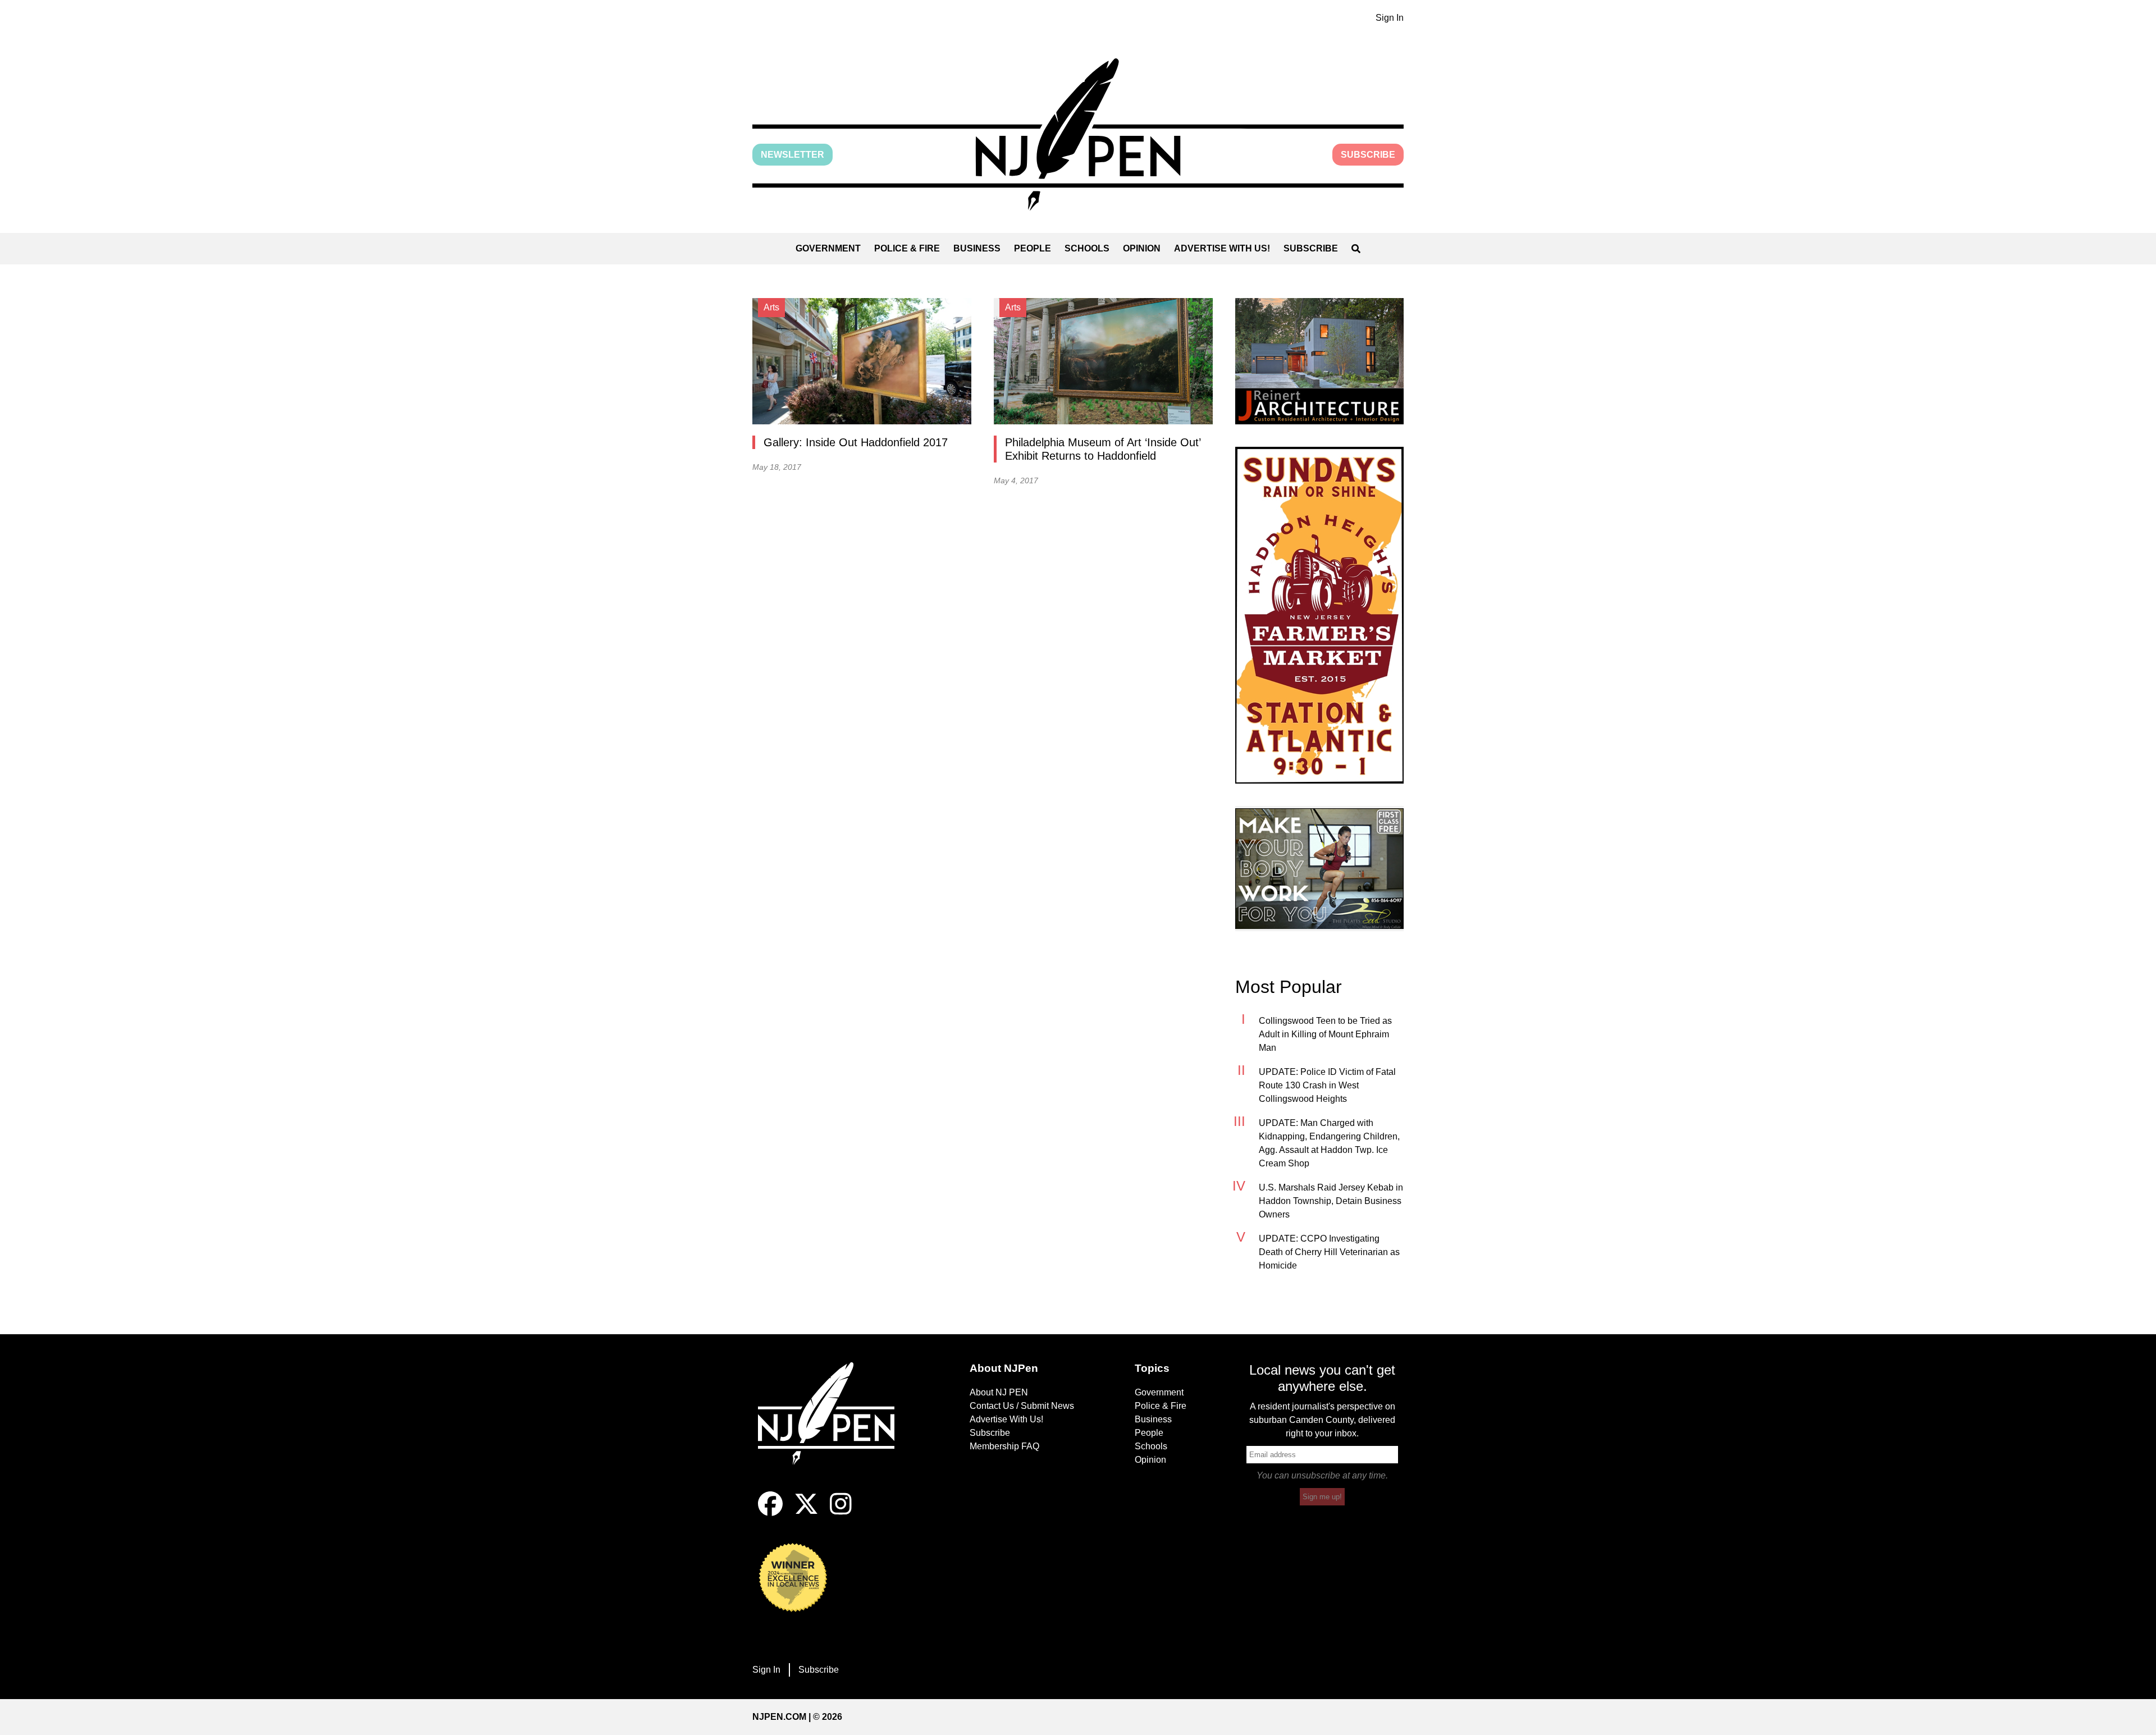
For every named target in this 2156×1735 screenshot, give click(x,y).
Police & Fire (907, 248)
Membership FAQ (1004, 1446)
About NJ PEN (999, 1392)
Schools (1087, 248)
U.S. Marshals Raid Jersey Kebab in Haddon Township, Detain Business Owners (1331, 1201)
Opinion (1142, 248)
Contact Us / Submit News (1022, 1406)
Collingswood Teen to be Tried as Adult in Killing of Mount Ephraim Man (1325, 1034)
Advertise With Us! (1222, 248)
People (1033, 248)
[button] (1078, 134)
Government (828, 248)
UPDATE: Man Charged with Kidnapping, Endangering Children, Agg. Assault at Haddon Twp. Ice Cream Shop (1329, 1143)
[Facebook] (770, 1513)
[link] (1319, 361)
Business (977, 248)
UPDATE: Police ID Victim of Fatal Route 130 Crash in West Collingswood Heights (1327, 1085)
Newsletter (792, 155)
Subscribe (1368, 155)
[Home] (834, 1427)
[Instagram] (841, 1513)
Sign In (1390, 18)
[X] (806, 1513)
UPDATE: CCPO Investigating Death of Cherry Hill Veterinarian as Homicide (1329, 1252)
